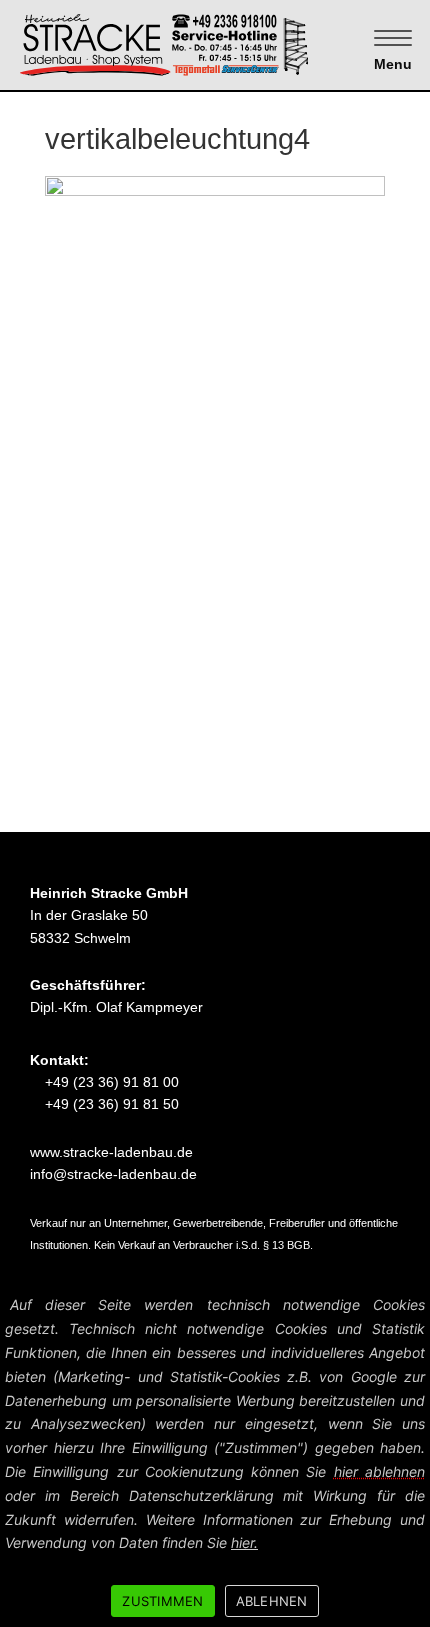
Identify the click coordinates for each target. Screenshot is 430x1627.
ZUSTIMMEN (162, 1601)
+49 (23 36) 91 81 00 (110, 1082)
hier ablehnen (379, 1471)
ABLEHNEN (272, 1601)
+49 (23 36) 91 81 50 (110, 1104)
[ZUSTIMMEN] (405, 1458)
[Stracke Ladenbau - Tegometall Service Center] (199, 43)
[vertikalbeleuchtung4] (215, 424)
